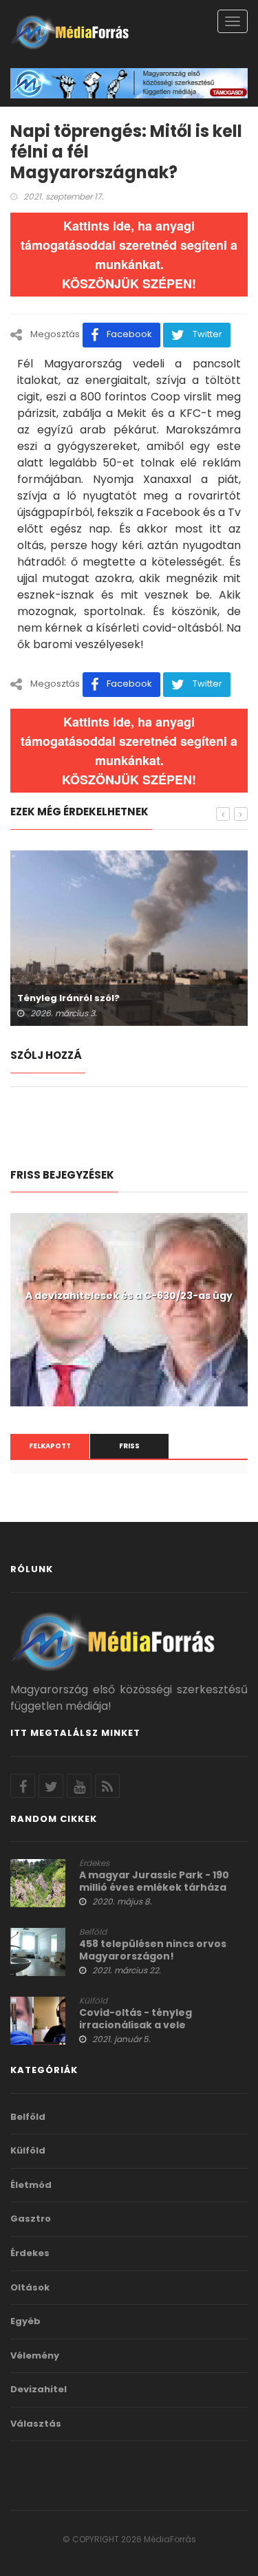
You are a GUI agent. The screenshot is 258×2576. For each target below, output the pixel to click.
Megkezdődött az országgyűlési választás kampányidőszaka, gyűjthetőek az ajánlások (129, 1308)
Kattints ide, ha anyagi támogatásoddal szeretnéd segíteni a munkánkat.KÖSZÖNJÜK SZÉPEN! (129, 255)
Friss (129, 1446)
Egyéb (25, 2321)
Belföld (93, 1932)
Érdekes (94, 1863)
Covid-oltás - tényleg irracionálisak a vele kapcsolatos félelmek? (139, 2025)
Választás (36, 2424)
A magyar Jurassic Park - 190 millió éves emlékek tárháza (154, 1881)
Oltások (30, 2288)
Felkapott (50, 1446)
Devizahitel (39, 2390)
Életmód (31, 2185)
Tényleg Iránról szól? (68, 998)
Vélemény (35, 2356)
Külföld (93, 2001)
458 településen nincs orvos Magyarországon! (153, 1950)
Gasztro (31, 2219)
